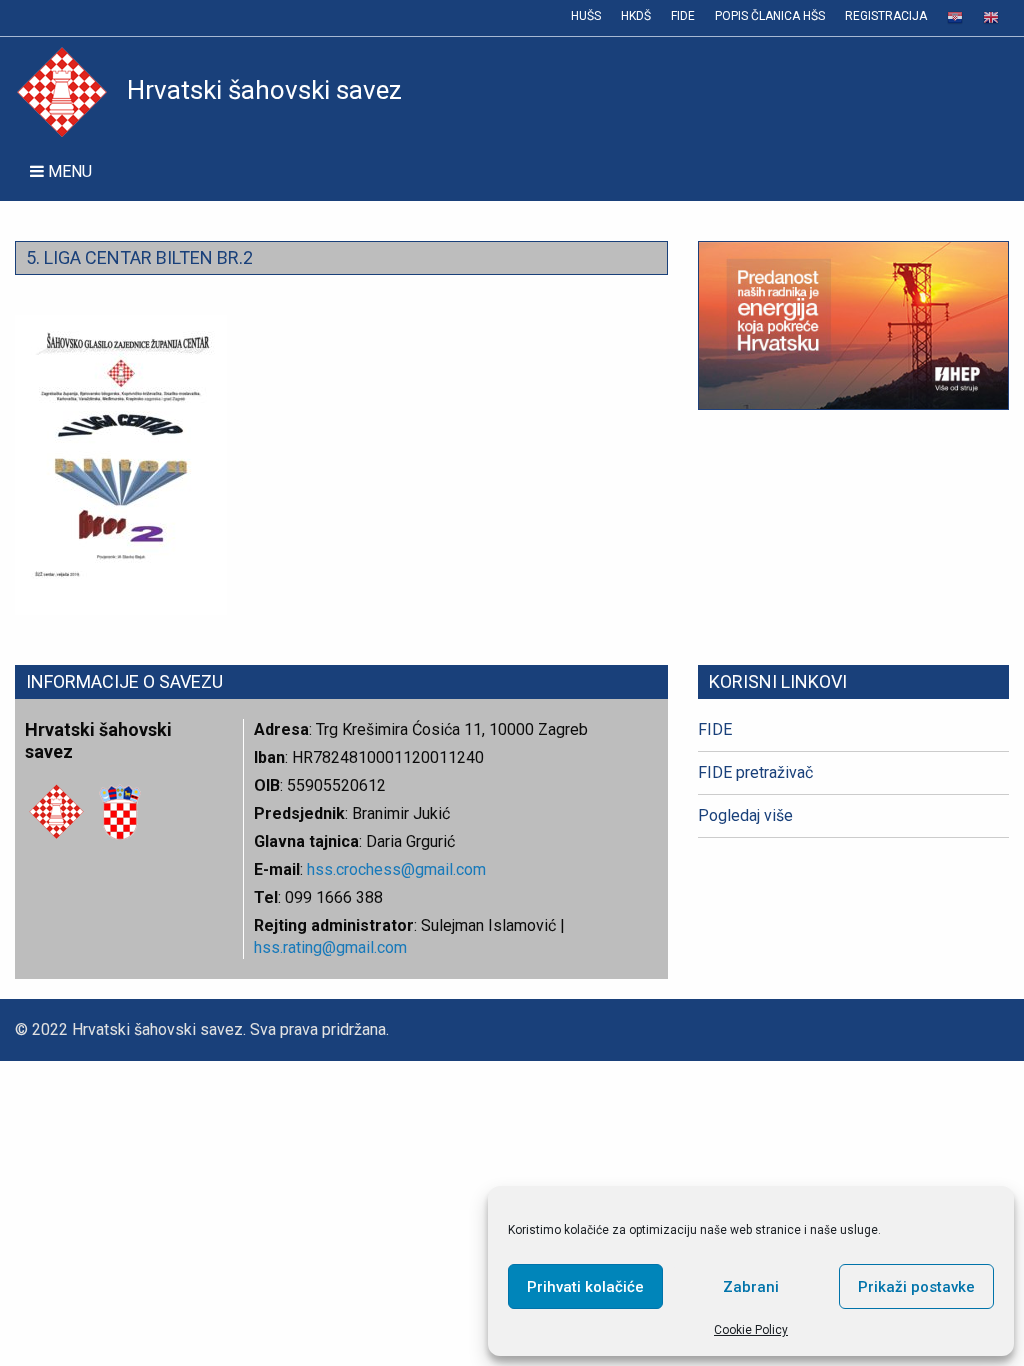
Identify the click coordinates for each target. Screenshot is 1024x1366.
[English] (991, 18)
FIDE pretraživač (755, 772)
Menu (68, 171)
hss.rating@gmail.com (330, 947)
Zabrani (751, 1287)
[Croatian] (955, 18)
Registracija (886, 16)
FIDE (683, 16)
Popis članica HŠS (770, 16)
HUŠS (586, 16)
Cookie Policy (751, 1330)
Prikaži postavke (916, 1287)
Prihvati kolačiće (585, 1287)
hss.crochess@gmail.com (396, 869)
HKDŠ (636, 16)
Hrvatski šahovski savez (264, 90)
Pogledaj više (745, 815)
